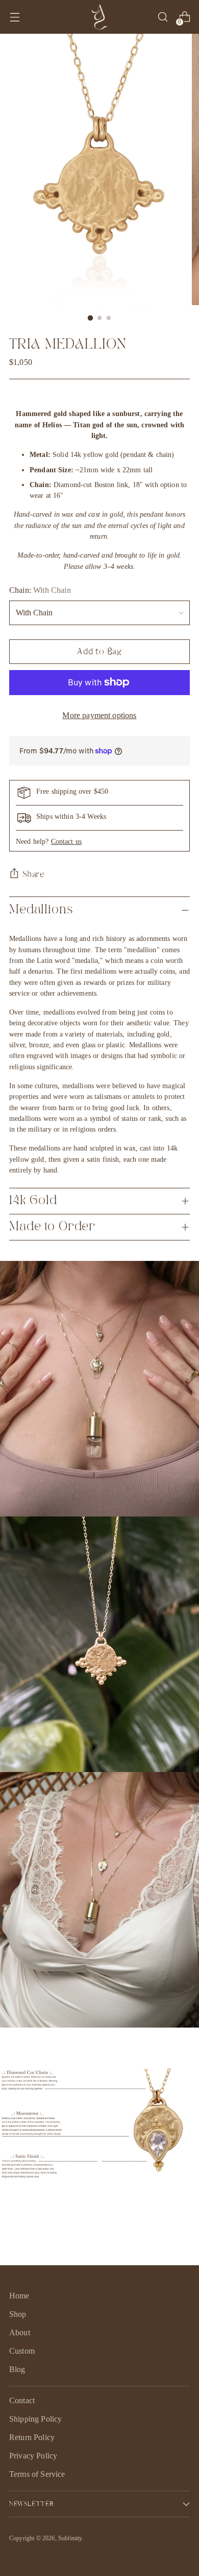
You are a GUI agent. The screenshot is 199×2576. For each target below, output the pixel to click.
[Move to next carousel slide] (130, 2158)
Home (19, 2296)
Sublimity (70, 2538)
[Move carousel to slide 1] (87, 2158)
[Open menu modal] (15, 17)
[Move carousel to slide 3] (112, 2158)
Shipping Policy (35, 2419)
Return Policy (32, 2437)
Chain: (40, 590)
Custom (22, 2351)
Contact (22, 2400)
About (20, 2332)
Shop (18, 2314)
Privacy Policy (33, 2456)
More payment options (99, 715)
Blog (17, 2369)
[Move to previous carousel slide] (69, 2158)
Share (34, 874)
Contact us (66, 841)
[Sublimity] (99, 17)
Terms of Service (37, 2474)
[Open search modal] (163, 17)
